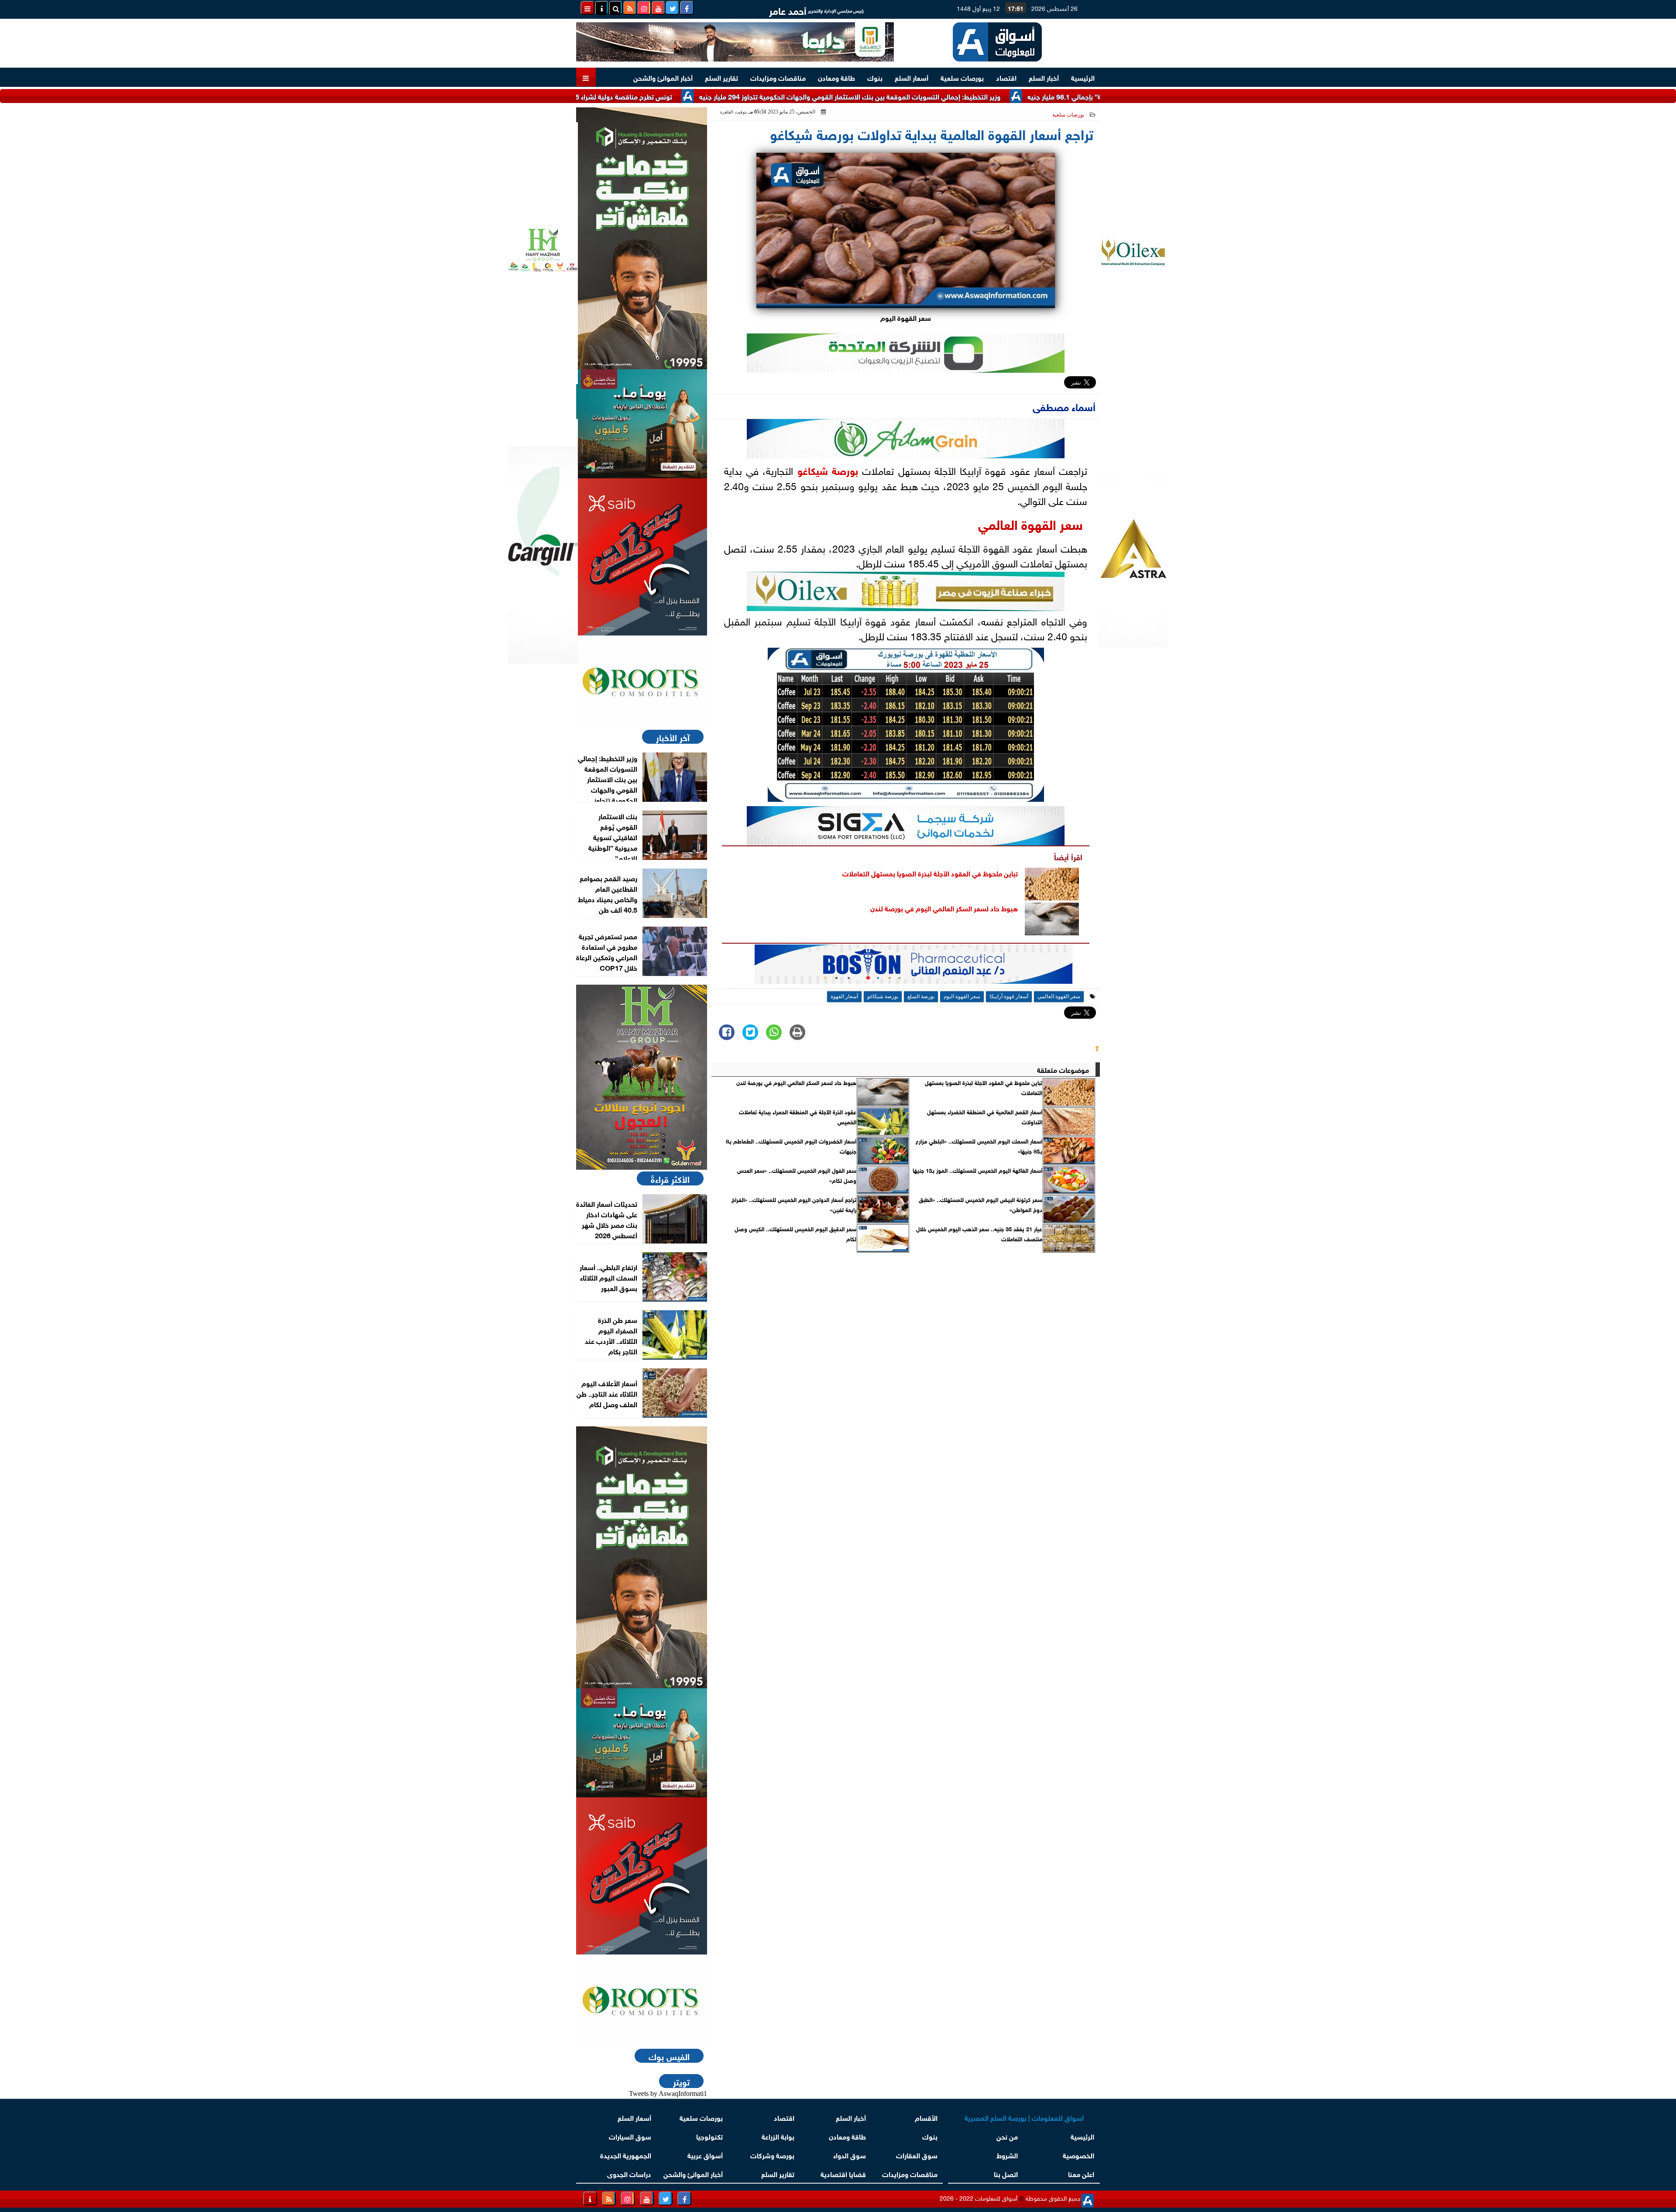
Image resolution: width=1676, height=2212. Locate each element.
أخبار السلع (1044, 77)
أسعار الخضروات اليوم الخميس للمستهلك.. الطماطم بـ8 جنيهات (791, 1146)
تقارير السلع (721, 77)
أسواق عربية (705, 2155)
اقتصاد (1006, 77)
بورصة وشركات (772, 2155)
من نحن (1007, 2136)
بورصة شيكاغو (828, 470)
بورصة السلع (921, 996)
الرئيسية (1083, 77)
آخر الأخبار (673, 737)
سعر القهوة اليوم (962, 996)
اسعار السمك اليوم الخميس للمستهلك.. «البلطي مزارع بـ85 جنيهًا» (979, 1146)
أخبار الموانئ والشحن (663, 77)
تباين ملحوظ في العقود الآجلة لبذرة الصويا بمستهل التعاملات (930, 873)
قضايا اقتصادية (843, 2173)
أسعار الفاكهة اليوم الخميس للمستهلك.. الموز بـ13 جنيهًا (977, 1170)
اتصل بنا (1006, 2173)
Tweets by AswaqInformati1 (668, 2093)
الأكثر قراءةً (670, 1178)
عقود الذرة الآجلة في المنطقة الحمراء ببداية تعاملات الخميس (798, 1116)
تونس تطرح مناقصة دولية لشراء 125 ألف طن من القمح (701, 96)
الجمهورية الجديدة (626, 2155)
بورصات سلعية (962, 77)
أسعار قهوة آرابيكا (1009, 996)
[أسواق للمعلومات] (642, 682)
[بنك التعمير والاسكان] (642, 238)
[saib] (642, 557)
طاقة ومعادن (836, 77)
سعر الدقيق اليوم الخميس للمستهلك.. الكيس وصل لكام (795, 1233)
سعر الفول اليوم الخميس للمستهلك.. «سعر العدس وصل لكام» (797, 1175)
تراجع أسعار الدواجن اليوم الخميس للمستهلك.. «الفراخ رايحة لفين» (794, 1204)
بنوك (875, 77)
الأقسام (926, 2117)
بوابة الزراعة (778, 2136)
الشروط (1007, 2155)
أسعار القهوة (844, 996)
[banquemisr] (642, 424)
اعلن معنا (1081, 2173)
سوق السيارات (630, 2136)
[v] (914, 967)
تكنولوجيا (709, 2136)
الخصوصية (1078, 2155)
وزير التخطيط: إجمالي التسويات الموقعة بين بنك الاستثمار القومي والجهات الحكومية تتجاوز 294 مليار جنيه (958, 96)
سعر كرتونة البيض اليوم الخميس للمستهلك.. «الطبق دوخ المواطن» (981, 1204)
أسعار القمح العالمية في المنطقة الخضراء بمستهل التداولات (985, 1116)
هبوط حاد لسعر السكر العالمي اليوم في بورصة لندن (944, 908)
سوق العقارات (917, 2155)
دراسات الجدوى (629, 2173)
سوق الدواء (850, 2155)
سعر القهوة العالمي (1030, 523)
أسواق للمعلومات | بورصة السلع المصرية (1024, 2117)
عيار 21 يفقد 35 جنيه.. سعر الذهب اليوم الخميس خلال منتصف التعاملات (979, 1233)
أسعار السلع (912, 77)
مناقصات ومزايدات (778, 77)
